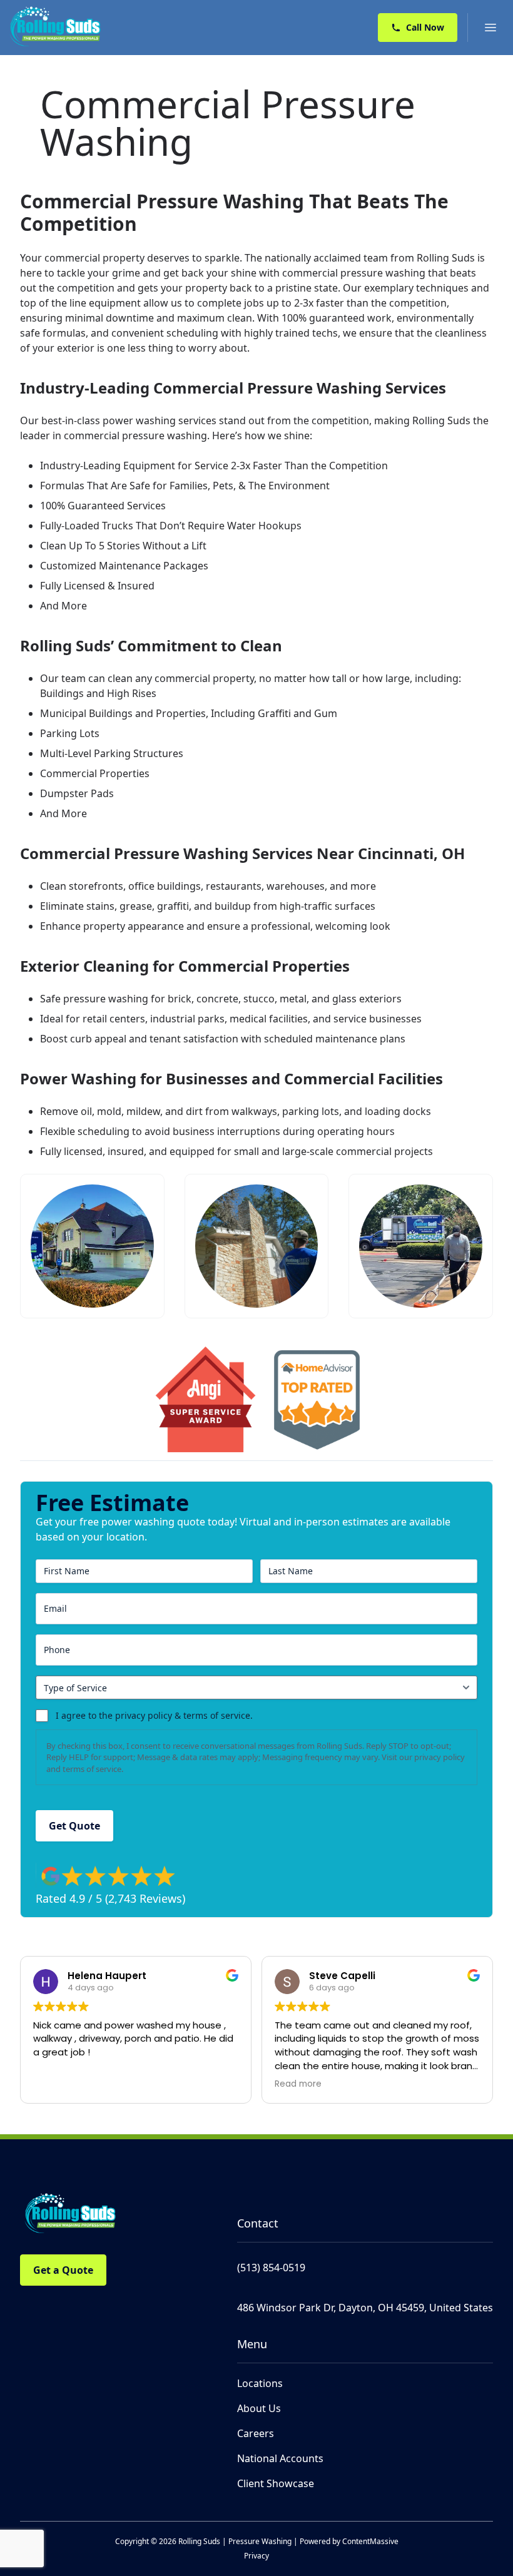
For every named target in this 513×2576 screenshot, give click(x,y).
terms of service (92, 1769)
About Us (259, 2408)
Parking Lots (70, 733)
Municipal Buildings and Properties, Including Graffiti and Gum (189, 713)
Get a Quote (63, 2270)
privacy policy (439, 1757)
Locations (260, 2383)
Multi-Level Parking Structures (112, 753)
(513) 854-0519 (271, 2268)
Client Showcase (276, 2483)
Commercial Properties (95, 773)
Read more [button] (298, 2084)
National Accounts (280, 2458)
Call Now (425, 27)
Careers (256, 2433)
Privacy (256, 2556)
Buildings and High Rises (98, 693)
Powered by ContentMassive (349, 2541)
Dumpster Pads (77, 793)
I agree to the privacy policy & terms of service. (154, 1715)
